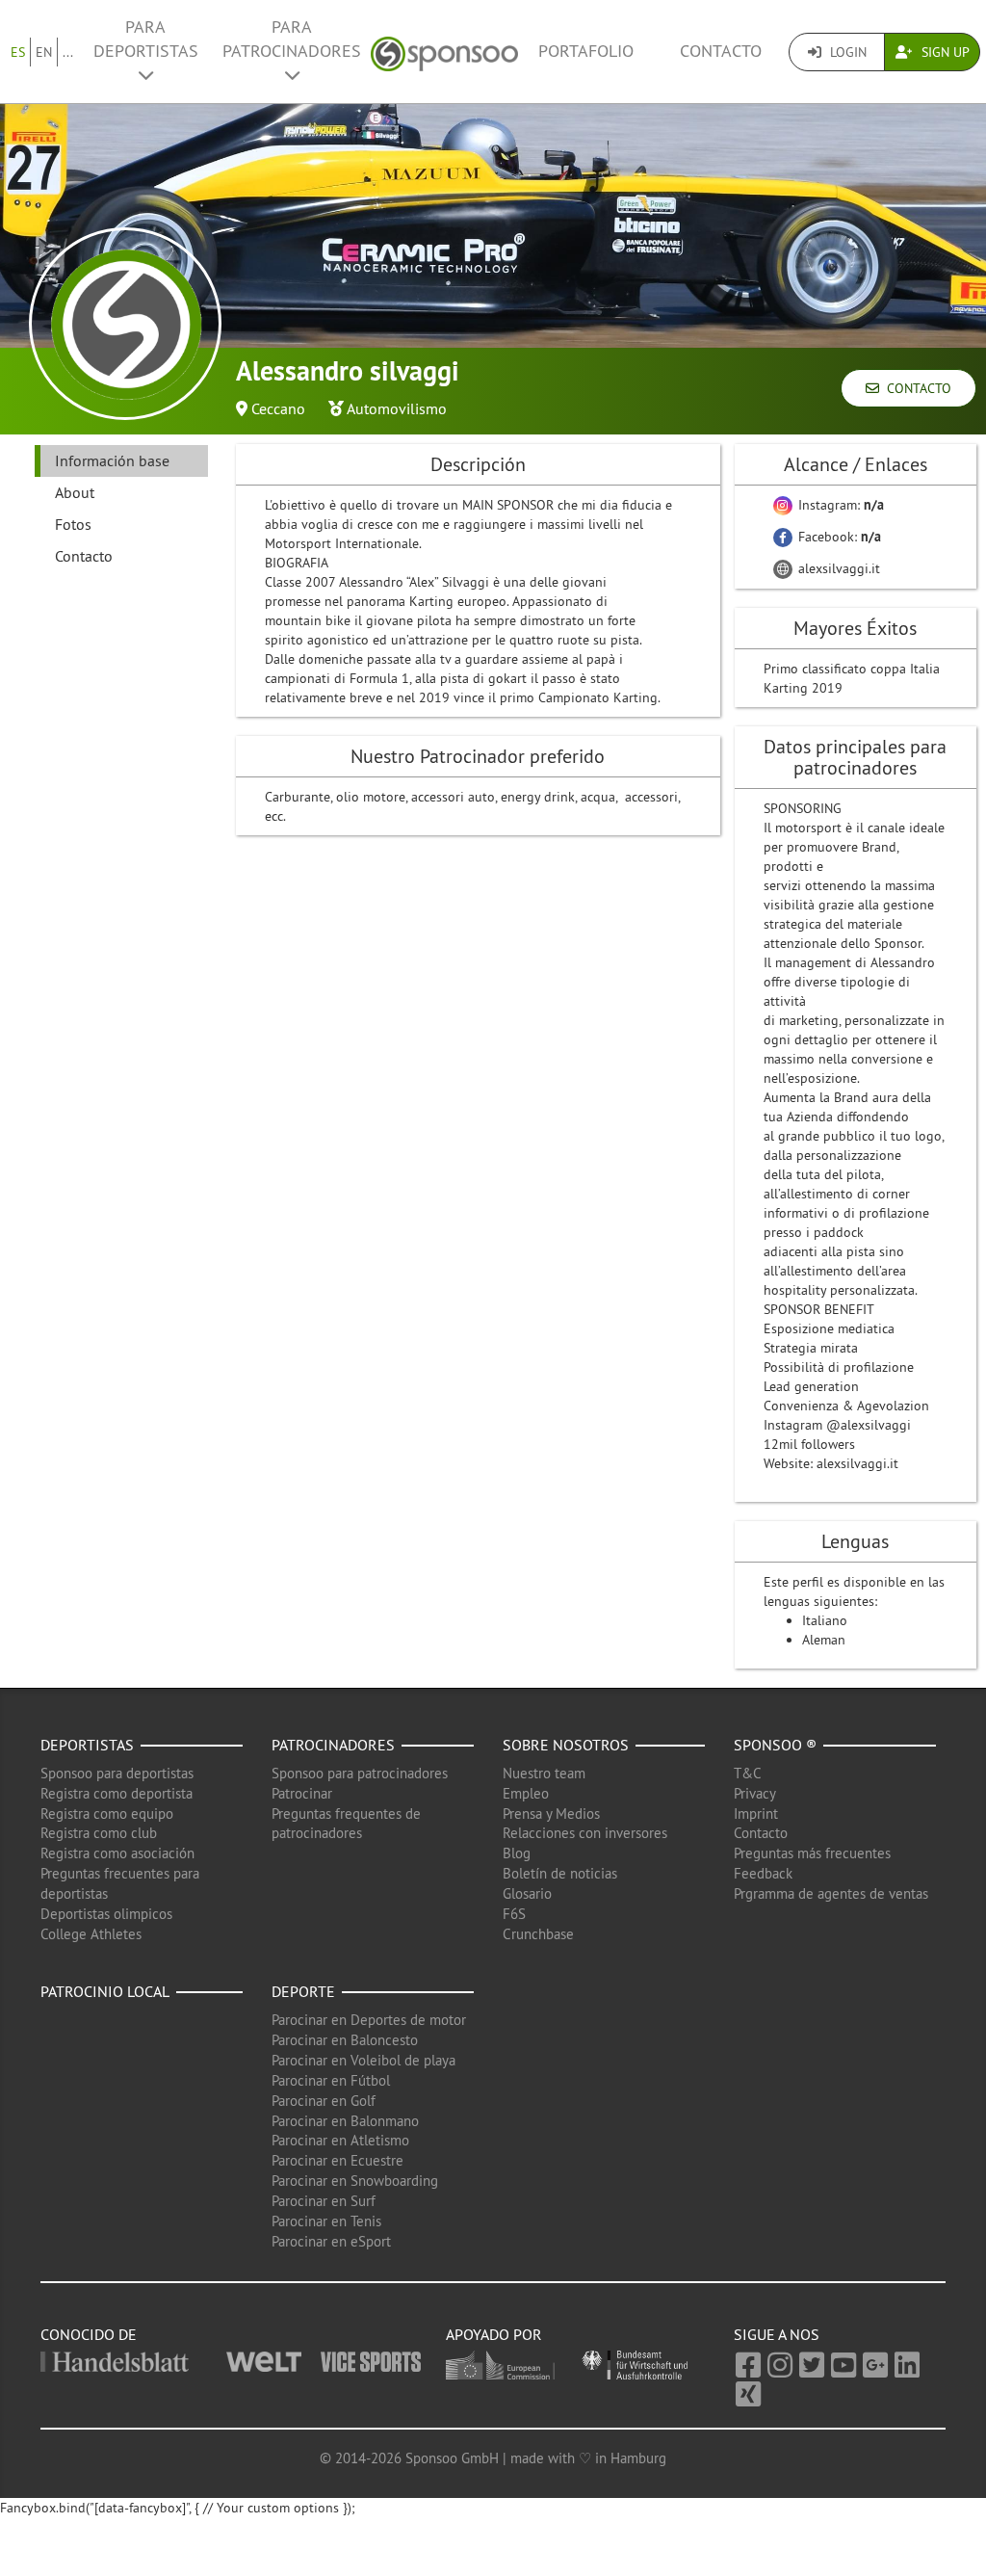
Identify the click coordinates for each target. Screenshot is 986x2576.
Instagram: (839, 505)
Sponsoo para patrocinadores (360, 1773)
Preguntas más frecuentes (812, 1853)
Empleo (526, 1793)
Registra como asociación (117, 1853)
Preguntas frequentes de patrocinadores (346, 1824)
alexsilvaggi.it (837, 568)
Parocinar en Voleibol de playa (363, 2060)
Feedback (763, 1873)
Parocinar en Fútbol (331, 2080)
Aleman (824, 1640)
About (75, 492)
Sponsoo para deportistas (117, 1773)
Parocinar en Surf (324, 2201)
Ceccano (278, 408)
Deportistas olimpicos (106, 1914)
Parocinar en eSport (331, 2241)
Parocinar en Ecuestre (337, 2160)
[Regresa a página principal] (444, 52)
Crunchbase (538, 1934)
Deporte (303, 1991)
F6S (514, 1914)
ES (18, 52)
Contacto (721, 51)
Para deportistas (146, 39)
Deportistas (87, 1745)
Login (846, 52)
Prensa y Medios (551, 1814)
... (68, 52)
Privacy (755, 1793)
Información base (112, 460)
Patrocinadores (333, 1745)
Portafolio (586, 51)
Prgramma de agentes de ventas (831, 1893)
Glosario (527, 1893)
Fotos (73, 524)
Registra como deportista (117, 1793)
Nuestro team (544, 1773)
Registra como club (99, 1833)
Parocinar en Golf (324, 2101)
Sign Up (944, 52)
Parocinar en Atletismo (340, 2140)
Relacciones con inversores (585, 1833)
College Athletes (91, 1934)
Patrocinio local (105, 1991)
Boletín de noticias (560, 1873)
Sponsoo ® (775, 1745)
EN (44, 52)
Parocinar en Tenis (326, 2221)
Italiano (825, 1620)
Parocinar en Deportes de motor (369, 2020)
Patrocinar (302, 1793)
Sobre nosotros (566, 1745)
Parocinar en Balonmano (345, 2121)
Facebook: (838, 537)
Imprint (756, 1814)
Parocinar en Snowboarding (355, 2181)
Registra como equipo (107, 1814)
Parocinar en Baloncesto (345, 2040)
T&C (748, 1773)
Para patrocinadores (292, 39)
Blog (517, 1853)
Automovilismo (397, 408)
